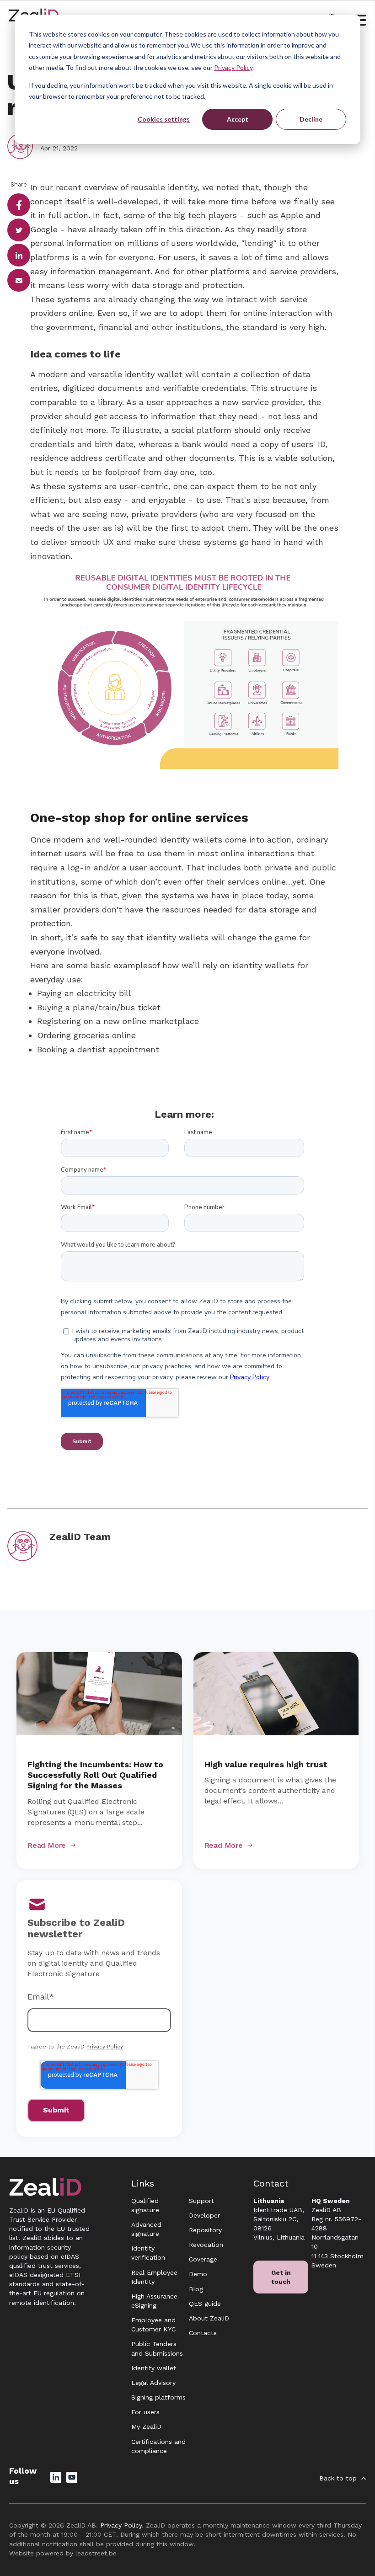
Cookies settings (164, 119)
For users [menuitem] (145, 2412)
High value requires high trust (266, 1764)
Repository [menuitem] (205, 2230)
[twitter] (19, 230)
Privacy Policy (233, 67)
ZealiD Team (80, 1537)
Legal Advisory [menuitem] (153, 2383)
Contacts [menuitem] (203, 2333)
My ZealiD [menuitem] (146, 2427)
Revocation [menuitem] (206, 2245)
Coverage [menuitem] (203, 2259)
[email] (19, 280)
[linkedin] (19, 255)
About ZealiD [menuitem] (209, 2318)
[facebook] (19, 205)
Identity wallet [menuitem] (154, 2368)
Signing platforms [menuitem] (158, 2397)
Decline (311, 119)
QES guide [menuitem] (205, 2304)
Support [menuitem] (201, 2201)
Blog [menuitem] (196, 2289)
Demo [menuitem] (198, 2274)
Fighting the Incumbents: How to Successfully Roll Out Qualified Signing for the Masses (95, 1775)
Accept (238, 119)
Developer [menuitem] (204, 2215)
